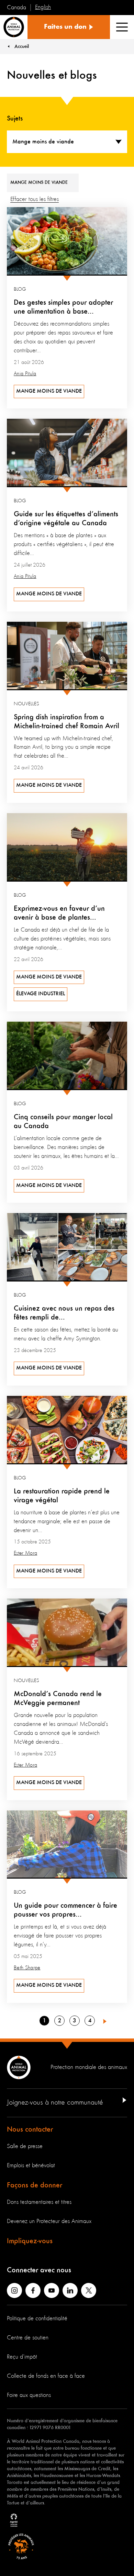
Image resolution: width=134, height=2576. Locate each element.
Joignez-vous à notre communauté (55, 2103)
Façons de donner (35, 2185)
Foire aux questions (29, 2395)
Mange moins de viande (49, 391)
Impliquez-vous (30, 2241)
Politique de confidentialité (37, 2319)
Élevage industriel (41, 994)
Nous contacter (30, 2130)
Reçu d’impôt (22, 2357)
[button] (105, 2021)
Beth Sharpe (27, 1968)
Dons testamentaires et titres (39, 2202)
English (43, 7)
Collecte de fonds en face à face (46, 2376)
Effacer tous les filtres (35, 199)
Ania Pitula (25, 374)
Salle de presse (25, 2146)
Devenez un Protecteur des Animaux (49, 2221)
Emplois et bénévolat (31, 2165)
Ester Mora (25, 1553)
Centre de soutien (28, 2338)
